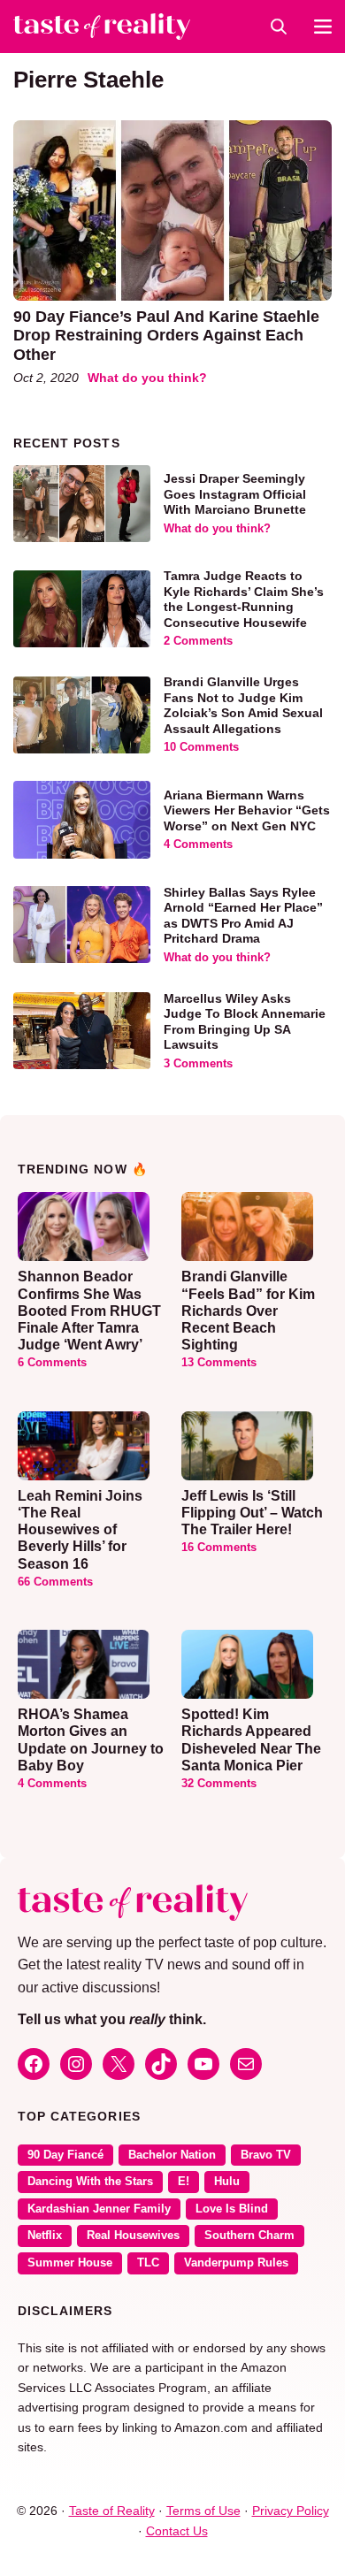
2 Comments (198, 641)
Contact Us (177, 2531)
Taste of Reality (112, 2511)
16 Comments (219, 1548)
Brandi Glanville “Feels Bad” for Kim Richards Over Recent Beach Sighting (248, 1311)
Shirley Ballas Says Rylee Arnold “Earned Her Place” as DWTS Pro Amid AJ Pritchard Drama (243, 916)
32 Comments (219, 1784)
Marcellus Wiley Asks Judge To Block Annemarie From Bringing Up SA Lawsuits (245, 1022)
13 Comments (219, 1363)
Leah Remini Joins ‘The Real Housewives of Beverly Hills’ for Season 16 (80, 1530)
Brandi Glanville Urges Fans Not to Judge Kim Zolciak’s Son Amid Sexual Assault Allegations (243, 705)
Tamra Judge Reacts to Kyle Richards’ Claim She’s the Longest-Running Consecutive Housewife (244, 599)
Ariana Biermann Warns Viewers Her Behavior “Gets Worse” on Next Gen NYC (247, 810)
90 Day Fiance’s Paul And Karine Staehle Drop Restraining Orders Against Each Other (166, 336)
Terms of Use (203, 2511)
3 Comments (198, 1064)
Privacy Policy (291, 2511)
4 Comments (198, 845)
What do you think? (147, 378)
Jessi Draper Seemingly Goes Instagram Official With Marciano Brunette (235, 494)
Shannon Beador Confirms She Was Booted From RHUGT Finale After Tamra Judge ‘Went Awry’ (89, 1311)
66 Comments (55, 1582)
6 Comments (52, 1363)
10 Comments (201, 747)
